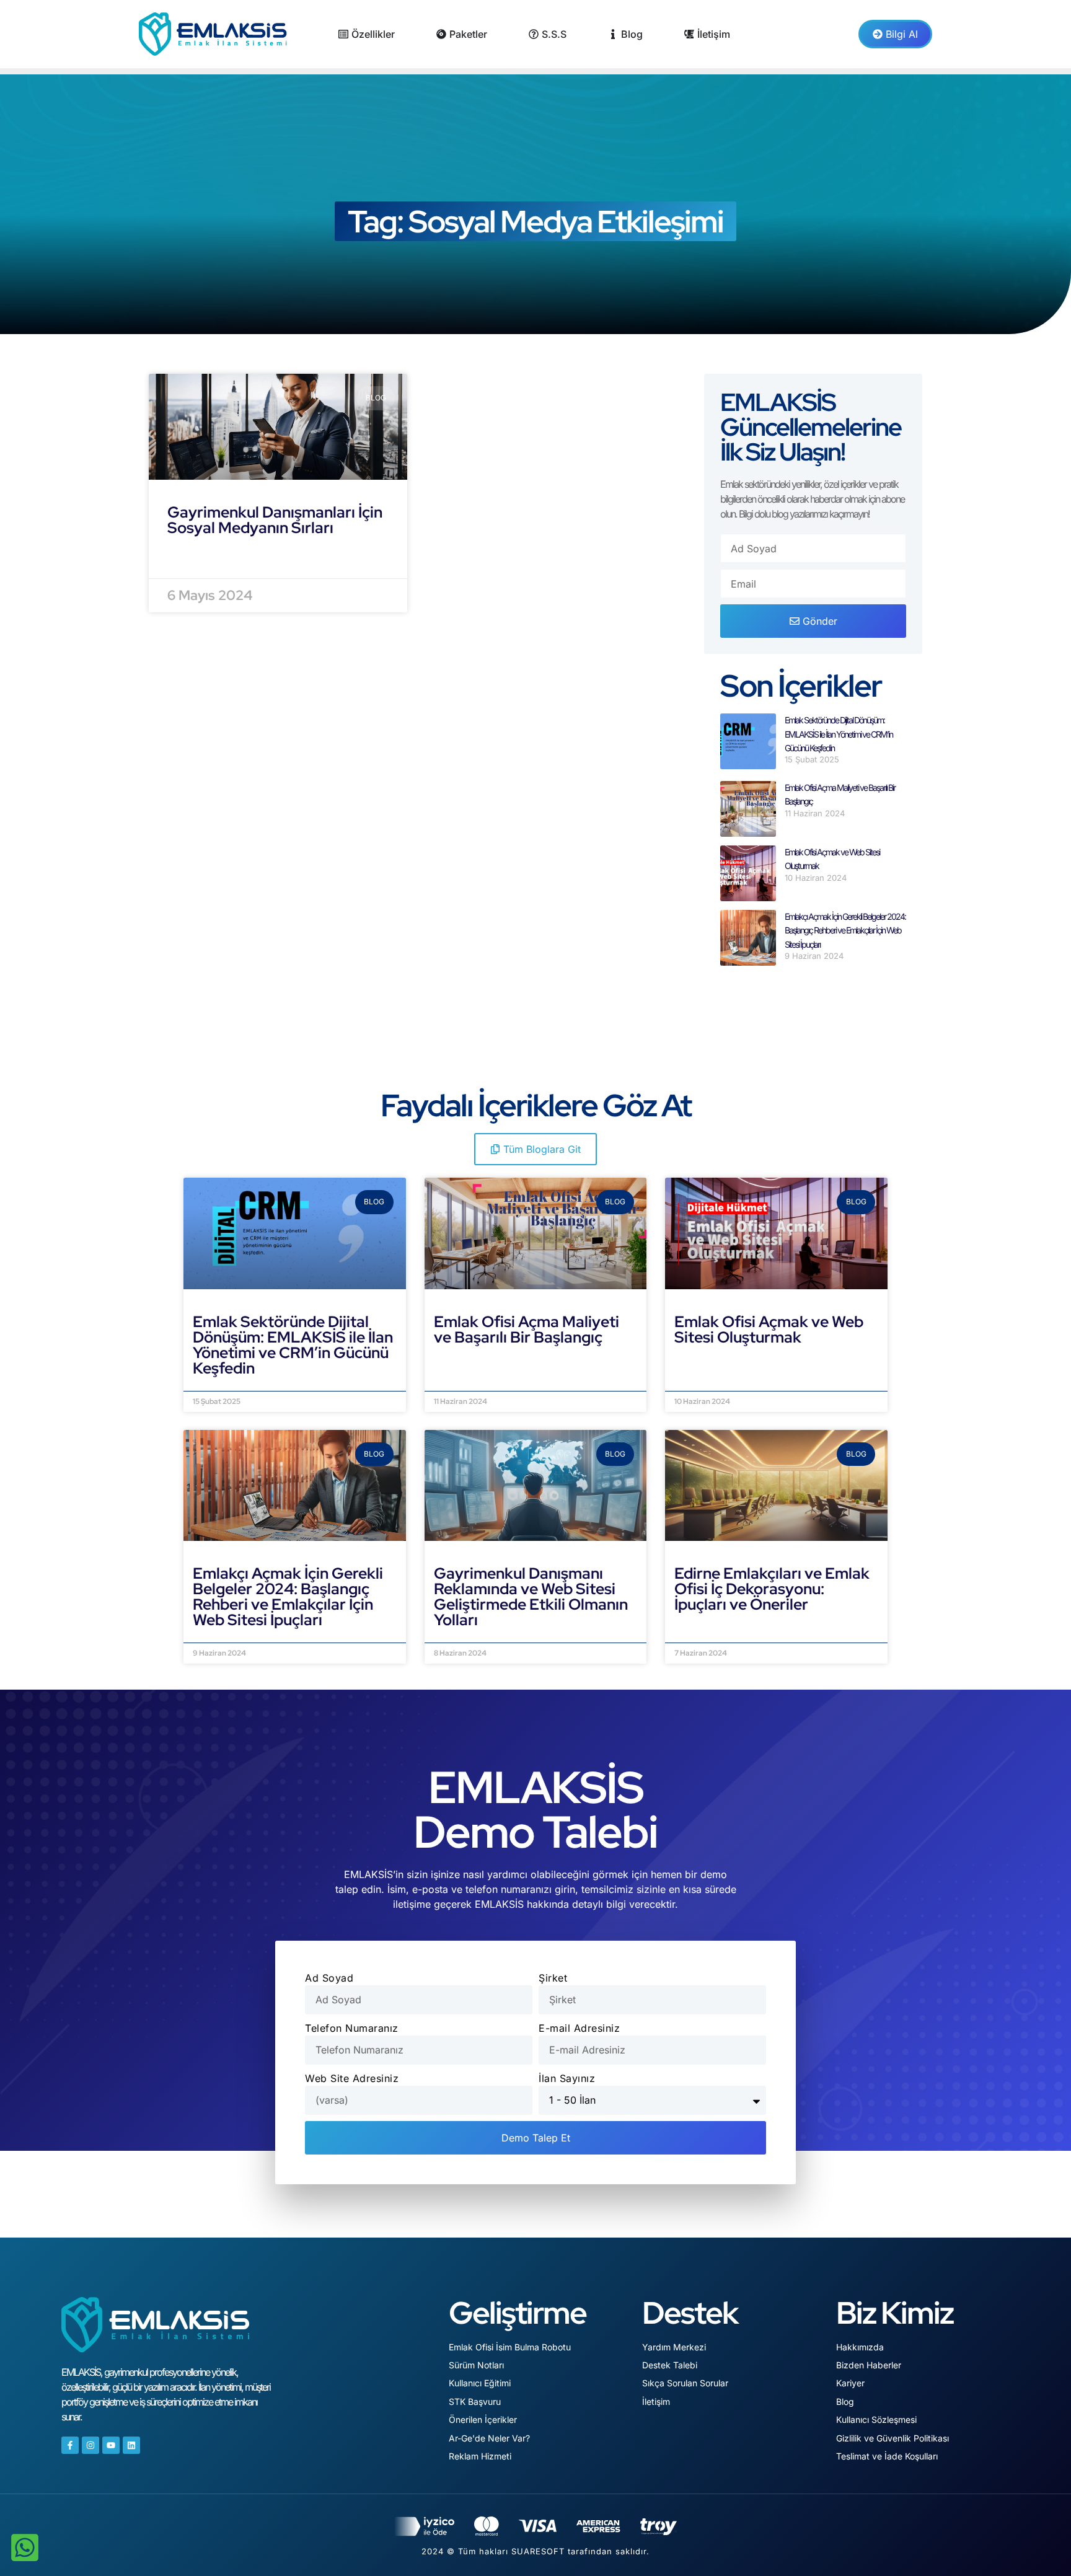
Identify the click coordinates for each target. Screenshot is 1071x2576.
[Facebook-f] (70, 2445)
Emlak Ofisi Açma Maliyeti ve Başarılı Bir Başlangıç (527, 1330)
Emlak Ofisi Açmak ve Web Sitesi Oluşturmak (769, 1330)
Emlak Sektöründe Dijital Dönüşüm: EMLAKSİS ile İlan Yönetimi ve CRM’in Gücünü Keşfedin (839, 734)
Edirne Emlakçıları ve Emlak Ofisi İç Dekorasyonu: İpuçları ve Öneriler (772, 1589)
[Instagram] (90, 2445)
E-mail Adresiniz (579, 2028)
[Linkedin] (131, 2445)
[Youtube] (111, 2445)
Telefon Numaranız (352, 2028)
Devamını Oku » (233, 1383)
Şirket (553, 1978)
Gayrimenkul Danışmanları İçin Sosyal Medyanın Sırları (275, 520)
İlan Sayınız (567, 2078)
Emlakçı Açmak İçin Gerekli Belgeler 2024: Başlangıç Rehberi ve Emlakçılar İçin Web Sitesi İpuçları (845, 930)
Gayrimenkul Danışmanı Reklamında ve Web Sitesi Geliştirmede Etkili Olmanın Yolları (531, 1597)
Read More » (201, 558)
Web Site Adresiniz (352, 2078)
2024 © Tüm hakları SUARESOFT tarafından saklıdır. (535, 2551)
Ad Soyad (329, 1978)
